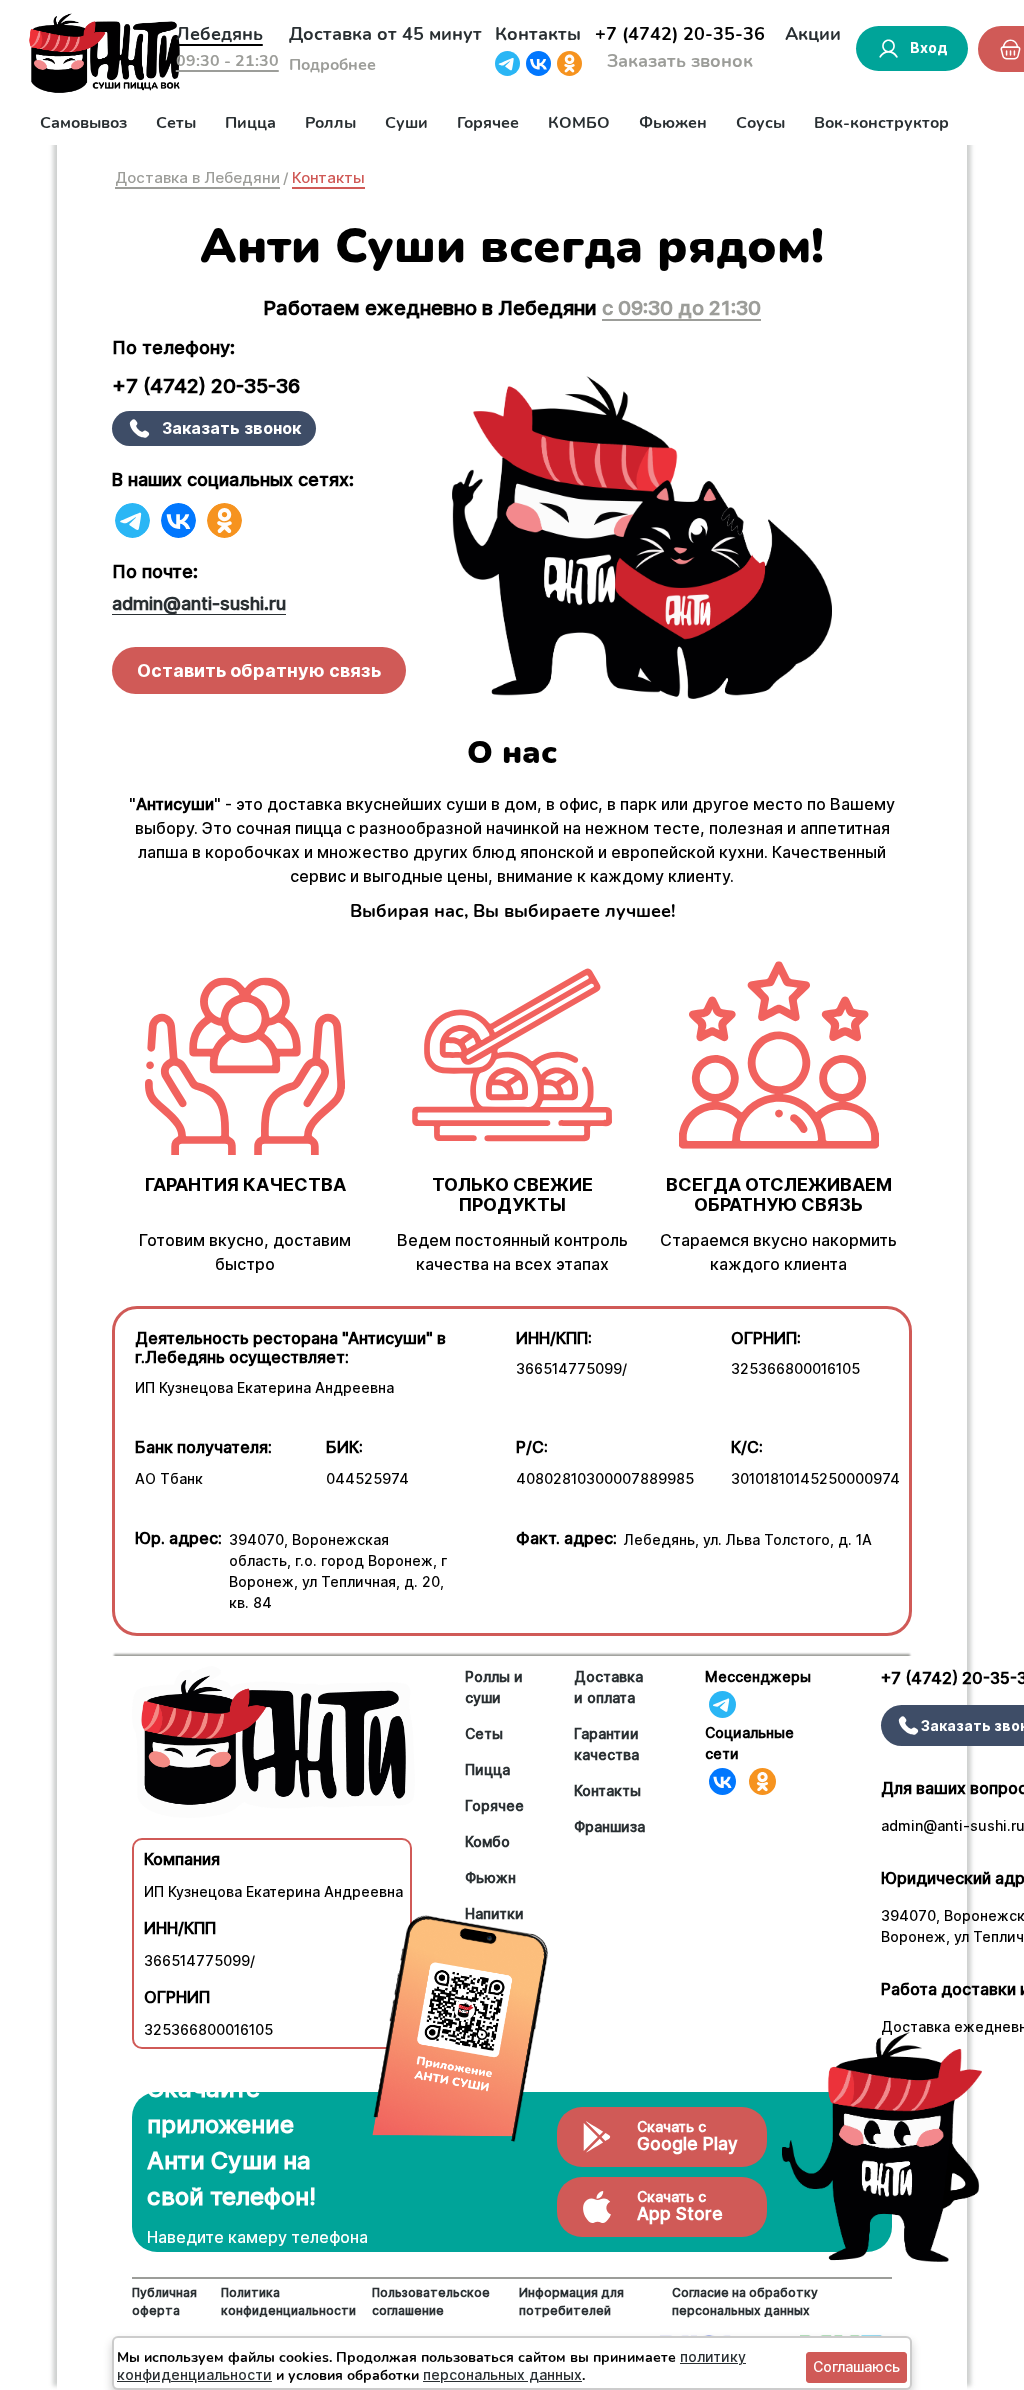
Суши (406, 123)
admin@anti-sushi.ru (199, 603)
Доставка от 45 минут (385, 34)
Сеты (176, 123)
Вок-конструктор (881, 123)
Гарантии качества (606, 1744)
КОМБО (579, 123)
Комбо (487, 1841)
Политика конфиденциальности (288, 2301)
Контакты (538, 34)
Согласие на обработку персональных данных (745, 2301)
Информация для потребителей (571, 2301)
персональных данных (502, 2374)
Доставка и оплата (608, 1687)
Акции (813, 34)
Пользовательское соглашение (431, 2301)
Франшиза (609, 1826)
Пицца (250, 123)
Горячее (488, 123)
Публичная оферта (164, 2301)
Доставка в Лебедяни (197, 177)
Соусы (760, 123)
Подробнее (332, 65)
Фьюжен (673, 123)
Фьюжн (490, 1877)
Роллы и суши (494, 1687)
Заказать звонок (680, 61)
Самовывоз (83, 123)
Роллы (330, 123)
